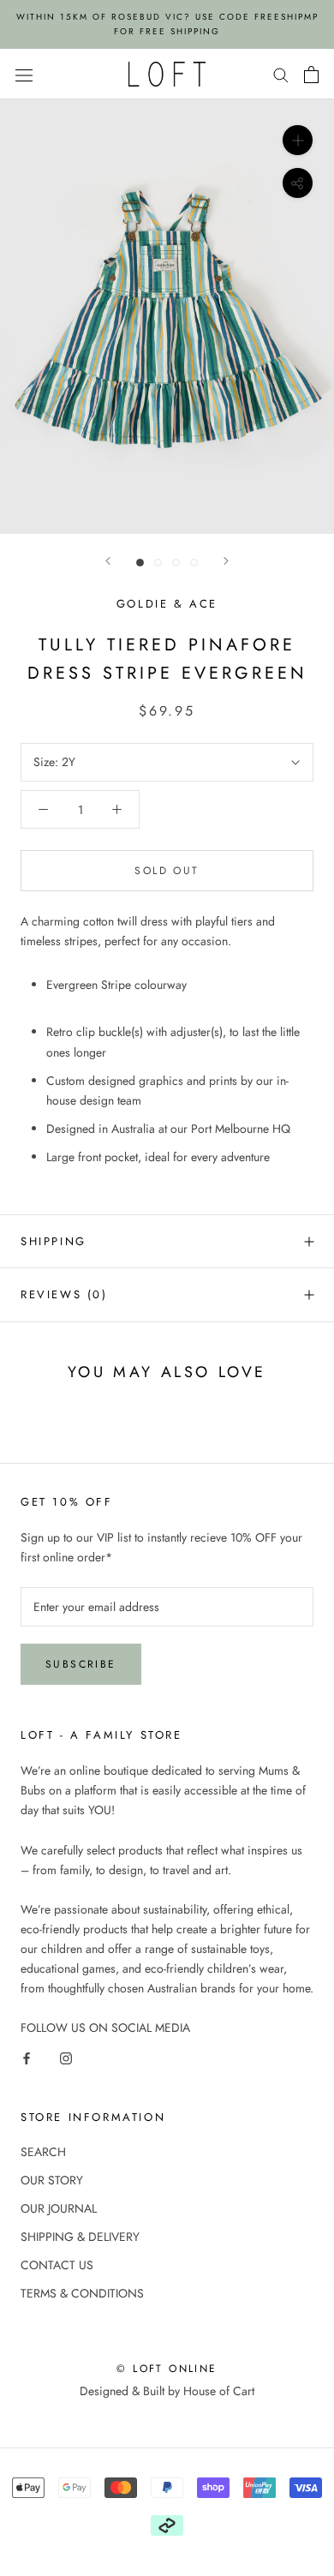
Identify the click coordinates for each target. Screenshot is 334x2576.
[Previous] (108, 561)
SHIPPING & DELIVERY (80, 2237)
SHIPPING (54, 1241)
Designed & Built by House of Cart (167, 2391)
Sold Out (167, 871)
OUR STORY (52, 2180)
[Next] (226, 561)
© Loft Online (167, 2369)
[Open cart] (311, 75)
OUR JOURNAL (59, 2208)
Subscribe (81, 1664)
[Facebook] (27, 2057)
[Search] (281, 74)
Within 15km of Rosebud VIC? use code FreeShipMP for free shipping (167, 24)
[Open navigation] (24, 75)
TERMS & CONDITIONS (82, 2293)
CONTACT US (57, 2265)
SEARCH (43, 2152)
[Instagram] (66, 2057)
